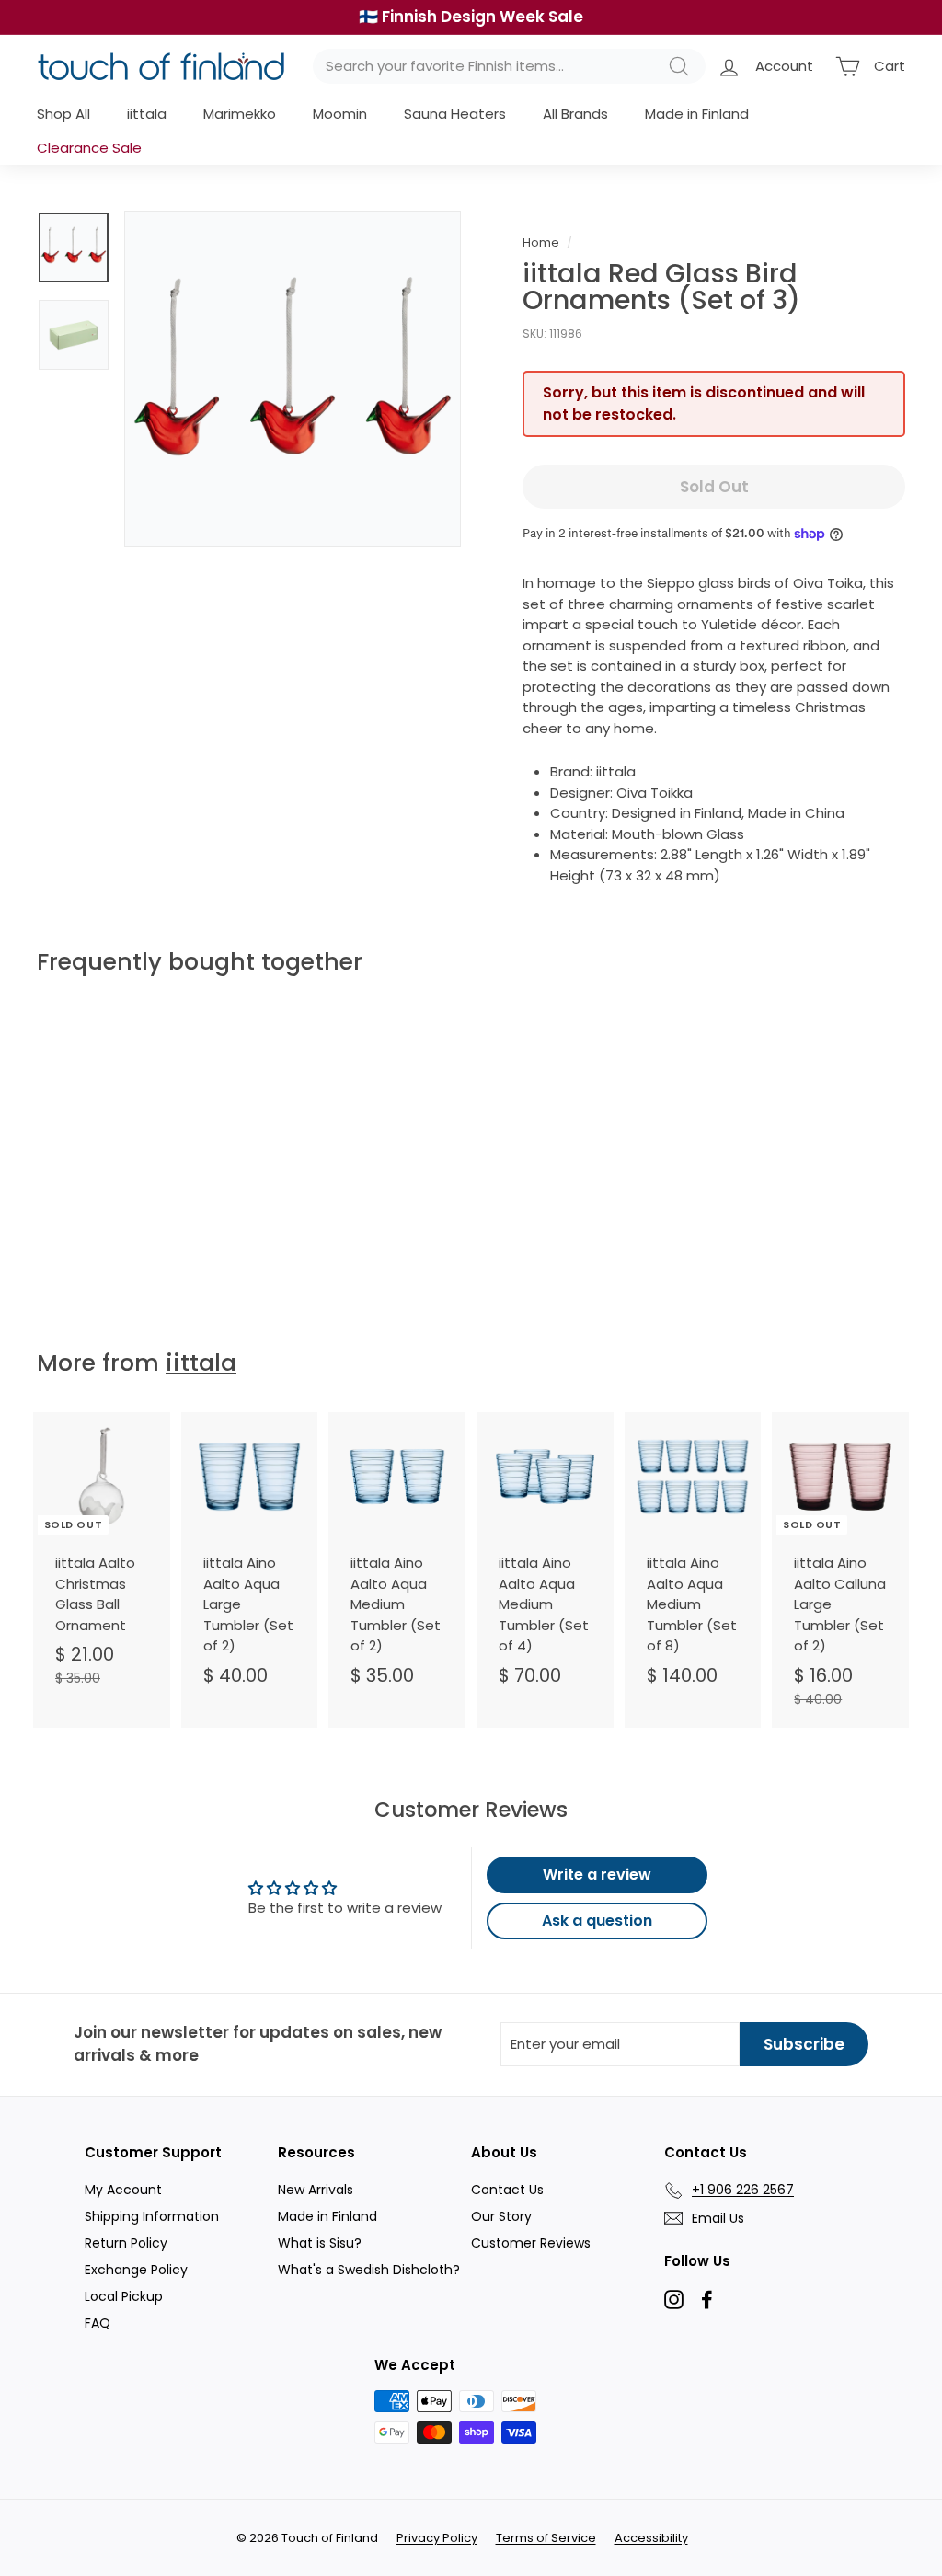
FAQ (98, 2323)
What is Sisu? (320, 2243)
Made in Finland (697, 114)
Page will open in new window (674, 2300)
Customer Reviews (531, 2243)
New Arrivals (316, 2190)
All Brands (575, 114)
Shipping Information (152, 2216)
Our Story (501, 2216)
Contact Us (507, 2190)
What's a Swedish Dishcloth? (369, 2270)
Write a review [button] (597, 1874)
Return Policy (126, 2243)
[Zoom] (293, 379)
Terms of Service (546, 2538)
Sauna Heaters (455, 114)
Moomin (340, 114)
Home (541, 242)
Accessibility (651, 2538)
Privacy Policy (437, 2538)
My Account (123, 2190)
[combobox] (509, 67)
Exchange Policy (136, 2270)
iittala (147, 114)
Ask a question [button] (597, 1920)
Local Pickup (124, 2296)
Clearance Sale (89, 148)
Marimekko (240, 114)
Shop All (63, 114)
